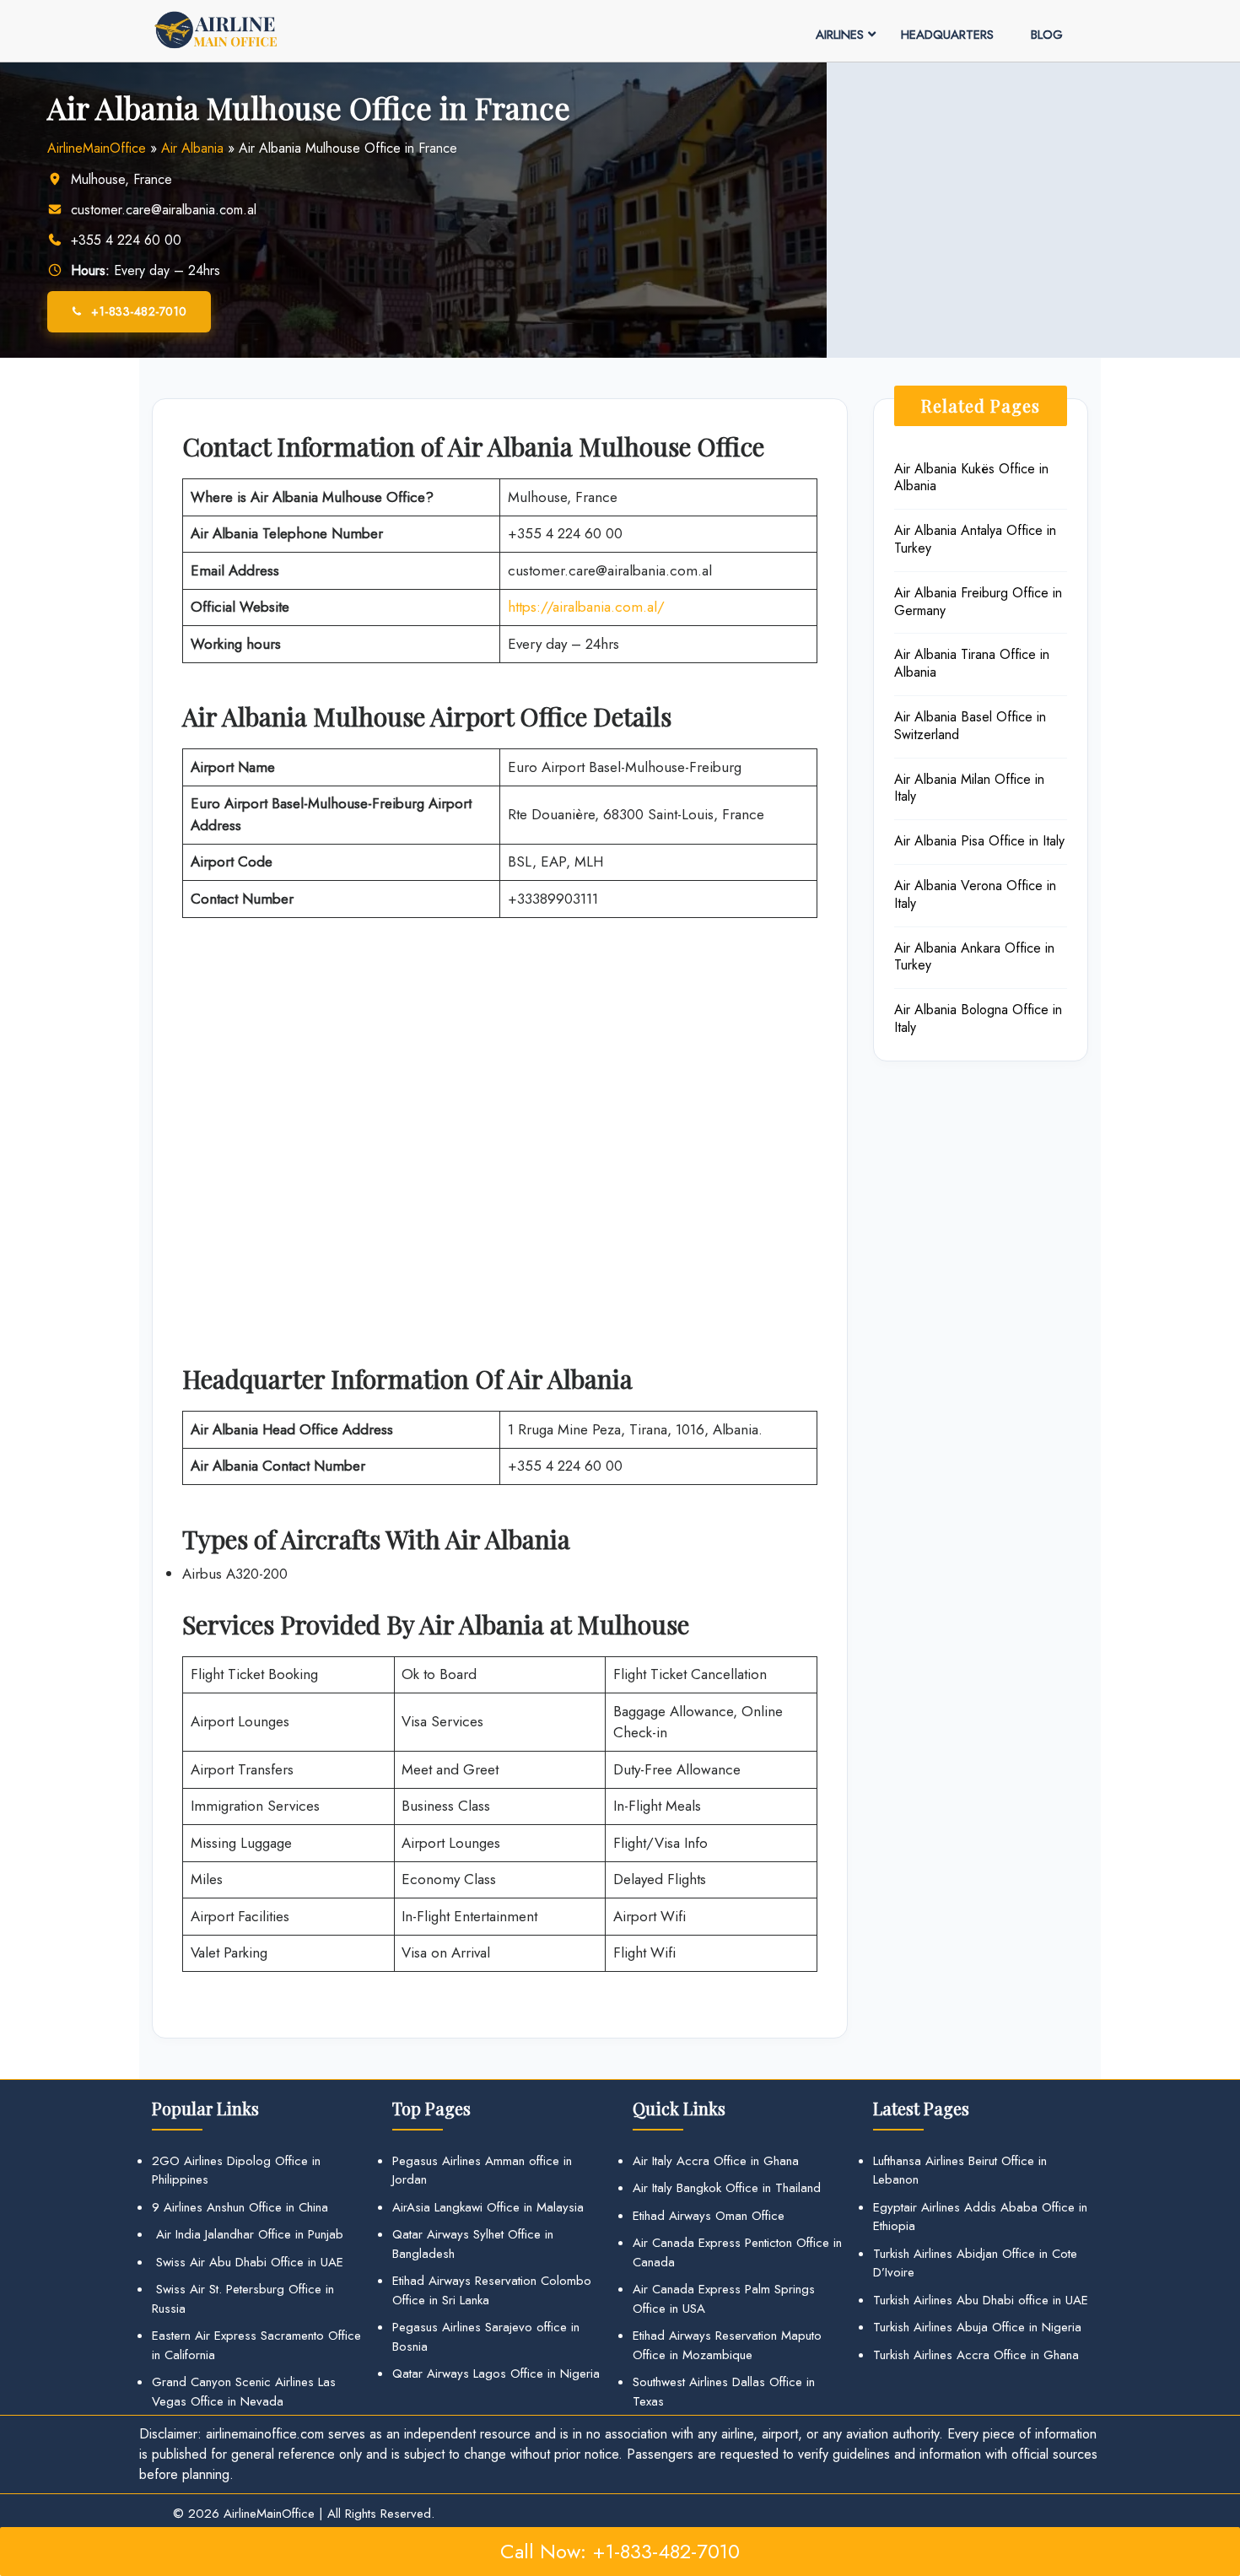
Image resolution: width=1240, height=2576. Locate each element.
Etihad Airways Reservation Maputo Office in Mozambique (727, 2345)
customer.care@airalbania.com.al (164, 210)
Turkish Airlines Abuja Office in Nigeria (977, 2327)
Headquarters (947, 35)
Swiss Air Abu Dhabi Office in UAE (248, 2262)
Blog (1047, 35)
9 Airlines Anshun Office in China (240, 2207)
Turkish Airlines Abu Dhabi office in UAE (981, 2300)
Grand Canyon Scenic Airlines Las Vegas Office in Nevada (244, 2392)
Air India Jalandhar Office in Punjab (248, 2234)
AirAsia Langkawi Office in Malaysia (488, 2207)
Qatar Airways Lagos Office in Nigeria (496, 2373)
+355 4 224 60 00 (126, 240)
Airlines (840, 35)
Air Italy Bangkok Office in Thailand (727, 2188)
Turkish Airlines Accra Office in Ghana (976, 2355)
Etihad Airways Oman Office (709, 2216)
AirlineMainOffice (97, 148)
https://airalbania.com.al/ (586, 607)
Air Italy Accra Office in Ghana (716, 2161)
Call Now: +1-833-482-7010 (620, 2551)
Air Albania (192, 148)
